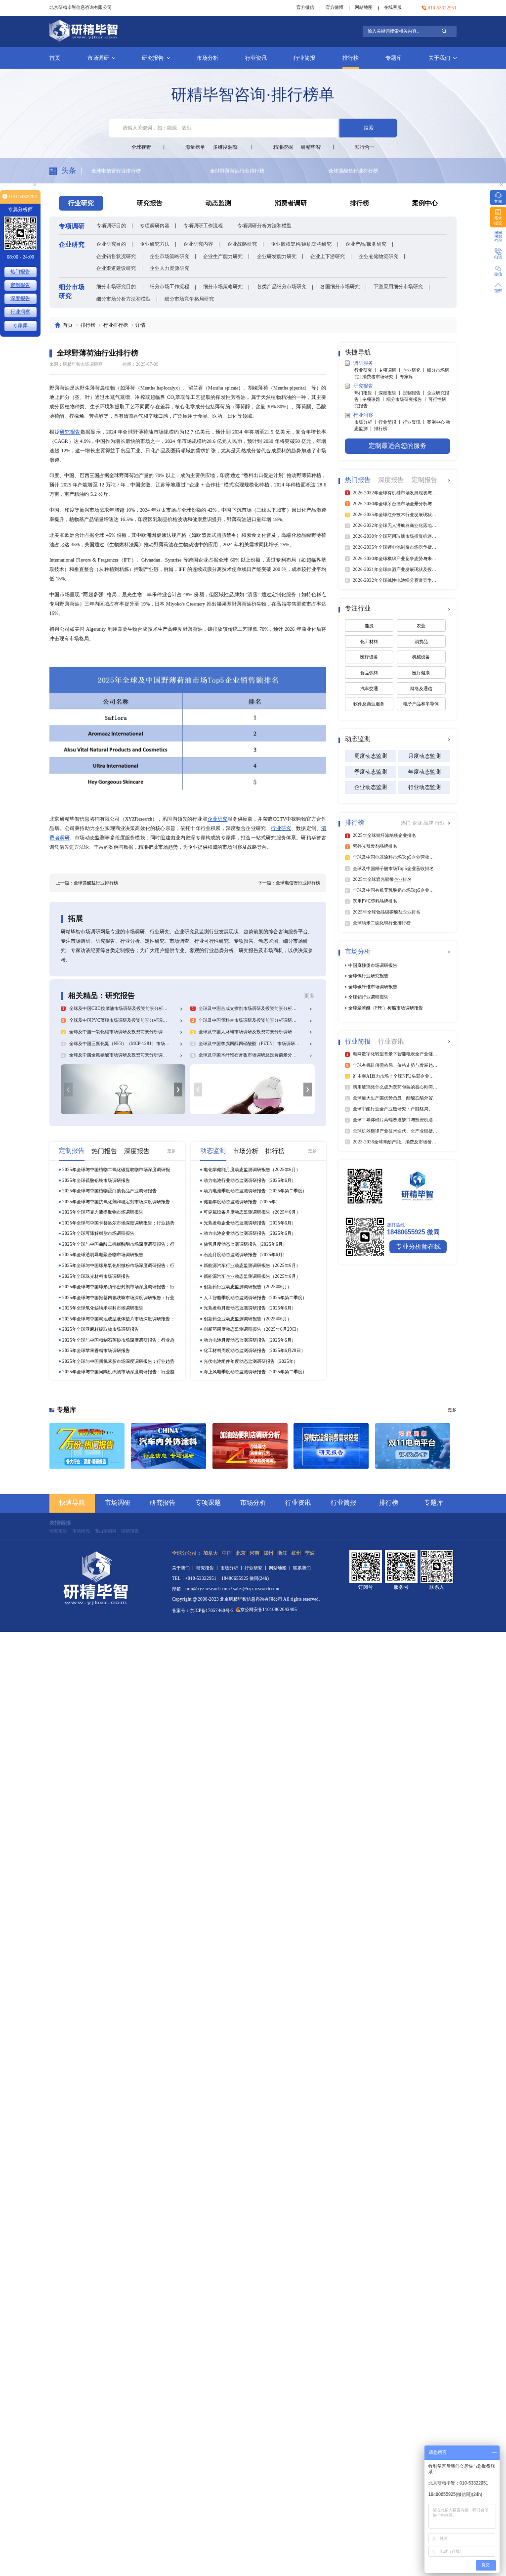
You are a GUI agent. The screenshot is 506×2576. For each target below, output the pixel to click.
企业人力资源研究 (169, 268)
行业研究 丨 (366, 370)
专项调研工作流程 (203, 226)
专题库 (394, 58)
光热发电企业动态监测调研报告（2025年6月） (250, 1223)
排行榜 (351, 58)
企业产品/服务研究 (366, 244)
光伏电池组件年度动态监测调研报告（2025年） (251, 1361)
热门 (406, 823)
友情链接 (60, 1523)
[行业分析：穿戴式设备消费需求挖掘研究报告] (331, 1446)
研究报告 (153, 58)
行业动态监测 (424, 787)
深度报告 (20, 298)
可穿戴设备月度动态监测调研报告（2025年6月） (252, 1212)
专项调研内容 (155, 226)
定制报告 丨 (415, 393)
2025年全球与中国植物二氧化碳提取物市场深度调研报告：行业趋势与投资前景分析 (116, 1170)
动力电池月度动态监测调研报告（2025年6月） (250, 1340)
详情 (140, 325)
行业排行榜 (116, 325)
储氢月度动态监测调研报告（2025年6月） (245, 1244)
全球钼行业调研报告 (368, 997)
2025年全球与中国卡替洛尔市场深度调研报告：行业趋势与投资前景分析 (118, 1223)
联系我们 (302, 1568)
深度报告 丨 (391, 393)
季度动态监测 (371, 772)
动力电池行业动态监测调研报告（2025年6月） (250, 1180)
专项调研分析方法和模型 (264, 226)
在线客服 (393, 7)
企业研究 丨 (415, 370)
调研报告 (130, 1531)
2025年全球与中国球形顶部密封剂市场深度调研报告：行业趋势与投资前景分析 (118, 1287)
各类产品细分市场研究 (282, 286)
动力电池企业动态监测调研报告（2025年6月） (250, 1233)
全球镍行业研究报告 (368, 976)
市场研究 (81, 1531)
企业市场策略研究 (169, 256)
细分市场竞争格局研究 (189, 299)
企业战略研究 (242, 244)
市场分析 (208, 58)
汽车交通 (369, 689)
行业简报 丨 (391, 422)
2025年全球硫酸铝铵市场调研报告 (96, 1180)
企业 (418, 823)
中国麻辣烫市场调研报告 (373, 965)
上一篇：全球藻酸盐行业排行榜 (87, 883)
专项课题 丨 (374, 399)
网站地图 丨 (281, 1568)
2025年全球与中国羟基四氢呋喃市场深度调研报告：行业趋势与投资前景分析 (118, 1298)
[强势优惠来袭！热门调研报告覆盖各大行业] (87, 1446)
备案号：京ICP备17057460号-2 (203, 1611)
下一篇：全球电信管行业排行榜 (289, 883)
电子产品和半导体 (421, 704)
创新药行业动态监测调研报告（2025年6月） (248, 1287)
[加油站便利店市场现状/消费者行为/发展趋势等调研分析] (250, 1446)
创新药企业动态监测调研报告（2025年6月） (248, 1319)
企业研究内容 (198, 244)
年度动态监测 (424, 772)
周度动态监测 (371, 756)
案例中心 (425, 203)
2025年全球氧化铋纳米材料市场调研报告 (103, 1308)
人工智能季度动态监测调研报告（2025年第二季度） (255, 1298)
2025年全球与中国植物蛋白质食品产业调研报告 (109, 1191)
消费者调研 (291, 203)
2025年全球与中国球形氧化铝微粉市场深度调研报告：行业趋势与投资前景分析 (118, 1266)
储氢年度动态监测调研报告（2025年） (242, 1202)
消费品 (421, 642)
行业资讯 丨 (415, 422)
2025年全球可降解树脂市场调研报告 (98, 1233)
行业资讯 (256, 58)
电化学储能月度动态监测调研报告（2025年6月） (252, 1170)
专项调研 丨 (391, 370)
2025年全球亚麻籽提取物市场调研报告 (101, 1329)
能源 (369, 626)
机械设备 (421, 657)
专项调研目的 (111, 226)
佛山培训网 (105, 1531)
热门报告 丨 (366, 393)
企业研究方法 (155, 244)
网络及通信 (421, 689)
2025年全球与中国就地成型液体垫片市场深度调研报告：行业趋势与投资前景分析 (118, 1319)
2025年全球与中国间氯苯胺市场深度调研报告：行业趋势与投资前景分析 (118, 1362)
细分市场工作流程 (169, 286)
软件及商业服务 (369, 704)
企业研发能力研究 (277, 256)
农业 (421, 626)
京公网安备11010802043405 (269, 1610)
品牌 (429, 823)
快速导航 (72, 1503)
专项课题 (208, 1503)
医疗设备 (369, 657)
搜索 (369, 128)
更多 (309, 996)
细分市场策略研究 (223, 286)
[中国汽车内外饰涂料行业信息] (169, 1446)
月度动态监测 (424, 756)
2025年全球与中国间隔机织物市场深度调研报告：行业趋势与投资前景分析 (118, 1372)
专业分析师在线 (418, 1247)
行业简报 (304, 58)
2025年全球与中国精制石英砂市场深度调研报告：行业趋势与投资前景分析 (118, 1340)
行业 (440, 823)
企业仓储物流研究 (379, 256)
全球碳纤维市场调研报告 (373, 987)
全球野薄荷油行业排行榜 (119, 171)
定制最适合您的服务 (398, 446)
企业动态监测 (371, 787)
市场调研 (98, 58)
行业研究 (281, 828)
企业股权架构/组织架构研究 (301, 244)
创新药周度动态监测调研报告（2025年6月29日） (252, 1329)
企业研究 (218, 819)
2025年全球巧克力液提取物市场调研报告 (103, 1212)
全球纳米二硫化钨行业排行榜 (361, 171)
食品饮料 (369, 673)
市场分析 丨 (366, 422)
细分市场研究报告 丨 (407, 399)
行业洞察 (20, 312)
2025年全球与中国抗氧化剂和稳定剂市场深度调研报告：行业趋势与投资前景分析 (118, 1202)
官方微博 (335, 7)
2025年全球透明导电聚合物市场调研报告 (103, 1255)
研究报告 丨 (208, 1568)
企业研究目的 (111, 244)
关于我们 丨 (184, 1568)
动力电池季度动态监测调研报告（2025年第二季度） (255, 1191)
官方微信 (305, 7)
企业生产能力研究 (223, 256)
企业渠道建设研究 (116, 268)
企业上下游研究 (328, 256)
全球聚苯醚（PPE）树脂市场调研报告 (386, 1008)
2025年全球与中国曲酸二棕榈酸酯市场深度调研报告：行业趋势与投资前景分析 (118, 1244)
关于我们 (439, 58)
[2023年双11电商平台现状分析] (413, 1446)
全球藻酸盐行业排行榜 (235, 171)
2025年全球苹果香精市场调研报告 (96, 1351)
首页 (55, 58)
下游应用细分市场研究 (398, 286)
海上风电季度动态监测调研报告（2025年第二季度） (255, 1372)
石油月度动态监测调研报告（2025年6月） (245, 1255)
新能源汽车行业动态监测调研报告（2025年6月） (252, 1266)
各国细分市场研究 (340, 286)
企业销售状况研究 (116, 256)
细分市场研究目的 (116, 286)
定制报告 (20, 285)
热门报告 (20, 272)
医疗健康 (421, 673)
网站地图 (364, 7)
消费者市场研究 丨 (381, 377)
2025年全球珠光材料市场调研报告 (96, 1276)
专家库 (406, 377)
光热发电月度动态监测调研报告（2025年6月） (250, 1308)
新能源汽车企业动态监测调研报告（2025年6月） (252, 1276)
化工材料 (369, 642)
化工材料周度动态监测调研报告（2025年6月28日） (254, 1351)
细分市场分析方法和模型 (124, 299)
